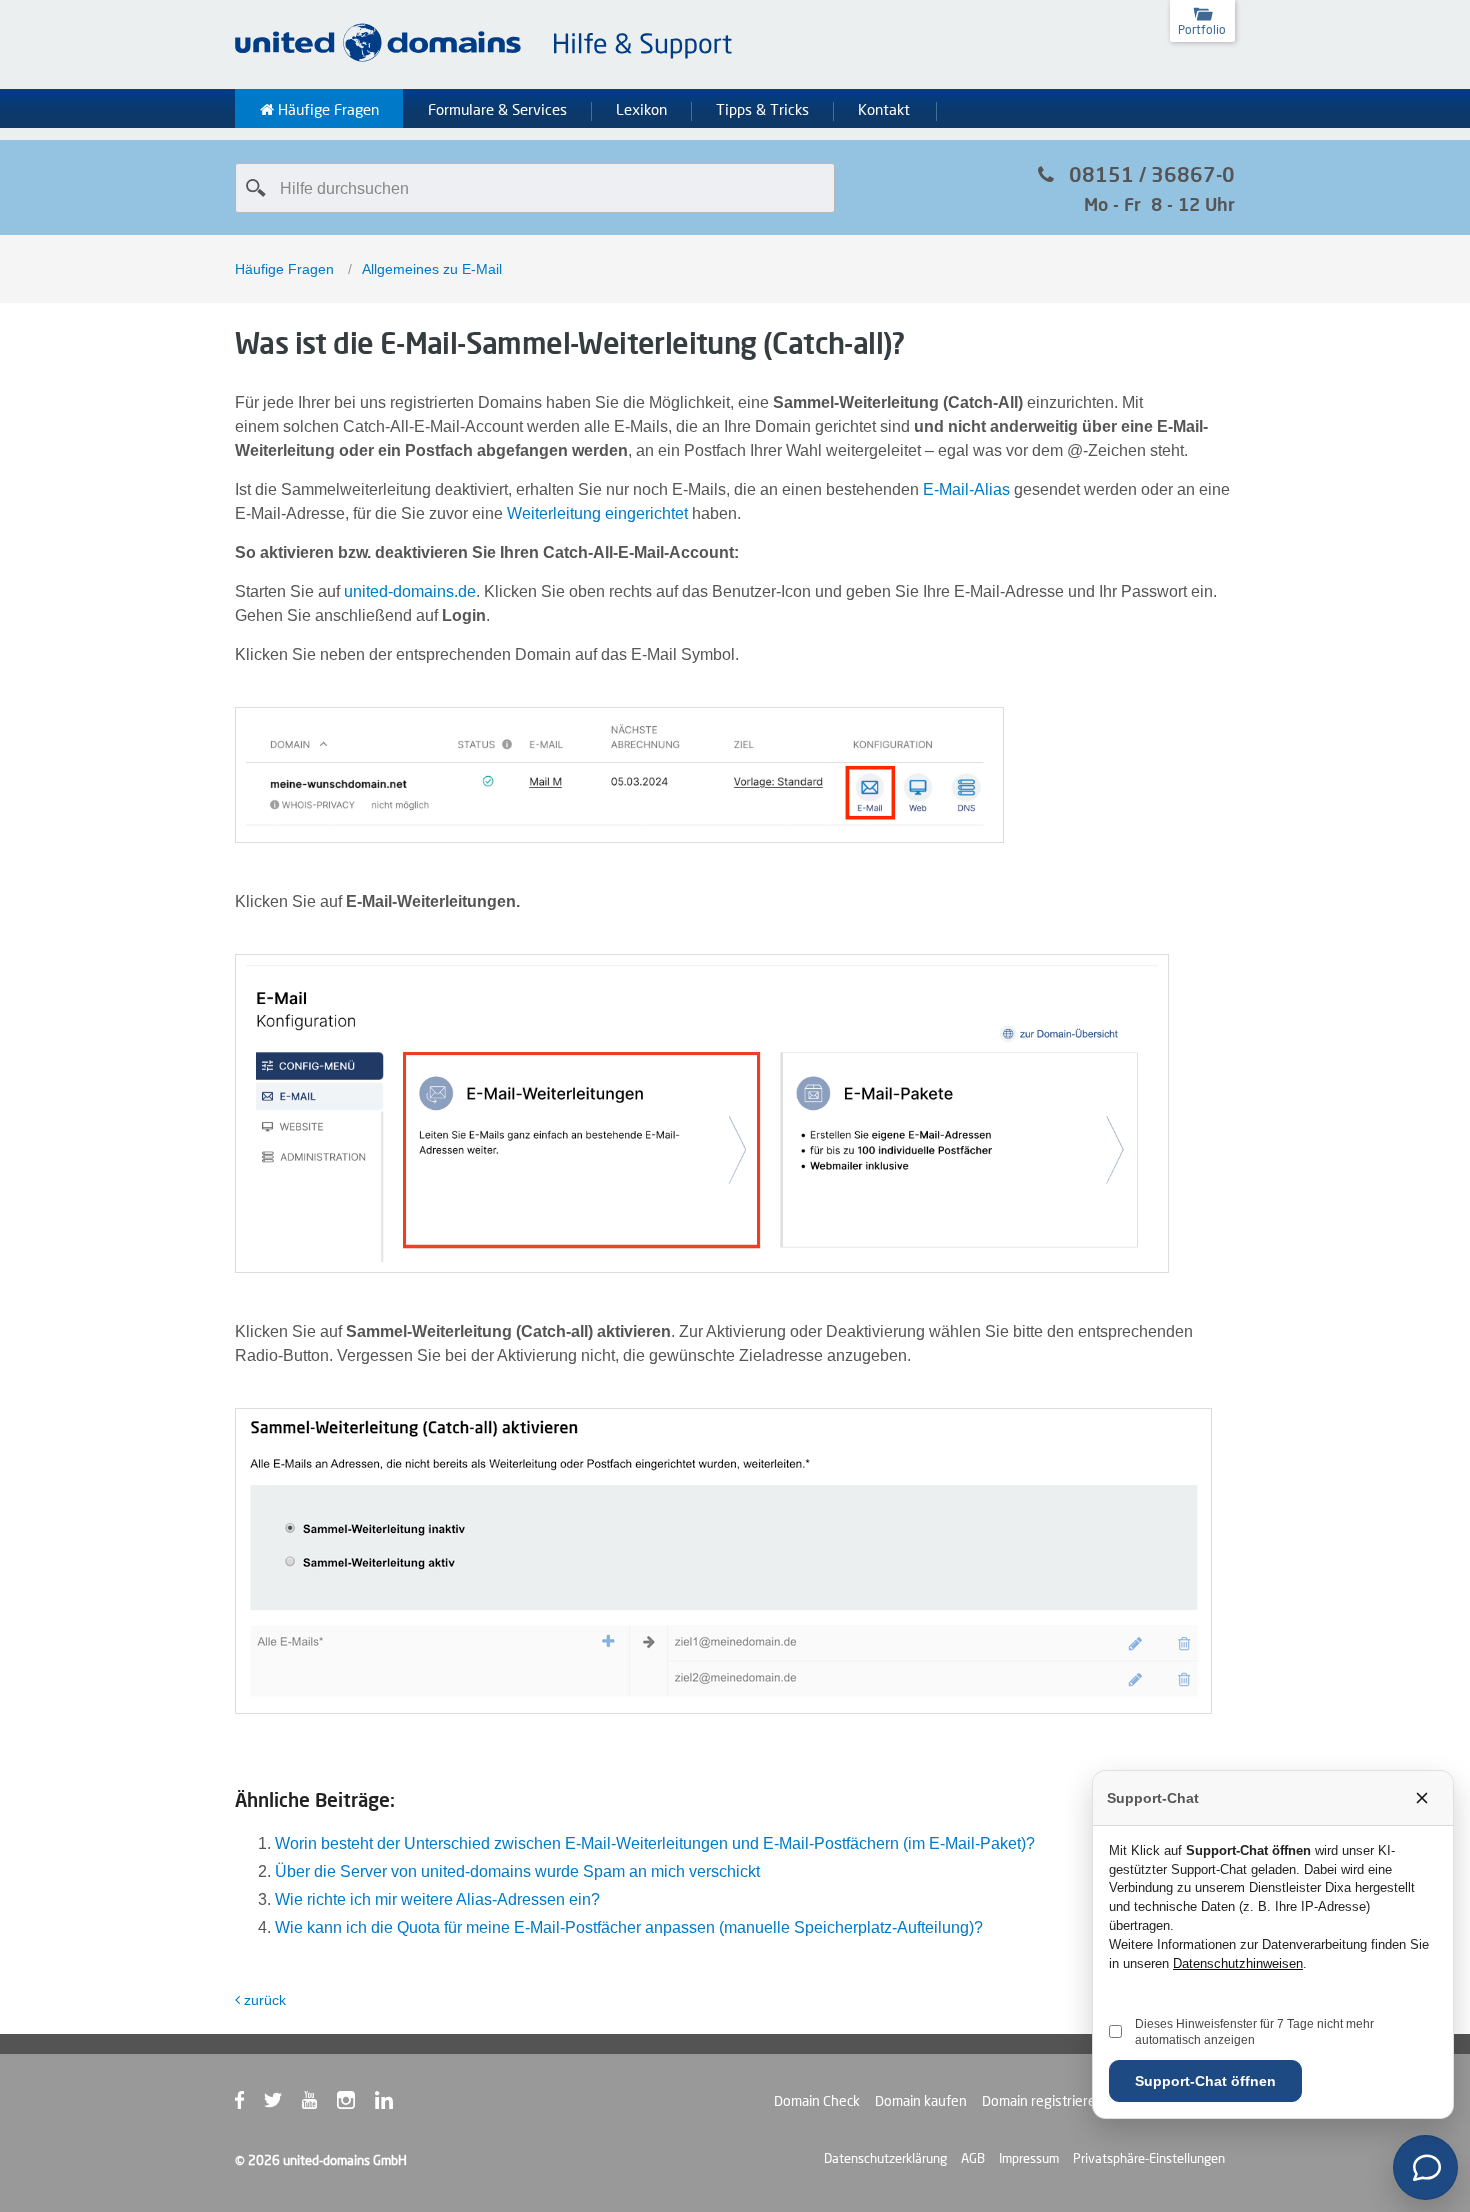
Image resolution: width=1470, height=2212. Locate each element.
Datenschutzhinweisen (1238, 1963)
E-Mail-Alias (966, 489)
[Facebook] (249, 2104)
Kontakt (884, 110)
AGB (973, 2158)
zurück (265, 2000)
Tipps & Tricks (762, 110)
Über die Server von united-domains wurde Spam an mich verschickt (517, 1871)
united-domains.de (410, 591)
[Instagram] (356, 2104)
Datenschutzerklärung (885, 2158)
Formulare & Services (497, 110)
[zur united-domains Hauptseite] (485, 58)
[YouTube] (319, 2104)
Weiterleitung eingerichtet (597, 513)
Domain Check (817, 2101)
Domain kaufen (921, 2101)
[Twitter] (283, 2104)
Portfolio (1202, 29)
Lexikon (641, 110)
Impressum (1029, 2158)
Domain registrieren (1043, 2101)
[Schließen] (1422, 1798)
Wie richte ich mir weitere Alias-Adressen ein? (437, 1899)
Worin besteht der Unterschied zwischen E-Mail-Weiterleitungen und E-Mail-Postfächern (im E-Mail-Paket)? (655, 1843)
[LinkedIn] (394, 2104)
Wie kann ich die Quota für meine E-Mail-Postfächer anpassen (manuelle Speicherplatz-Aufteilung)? (629, 1927)
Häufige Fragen (326, 110)
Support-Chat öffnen (1205, 2081)
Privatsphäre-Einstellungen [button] (1149, 2158)
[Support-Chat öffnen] (1425, 2167)
